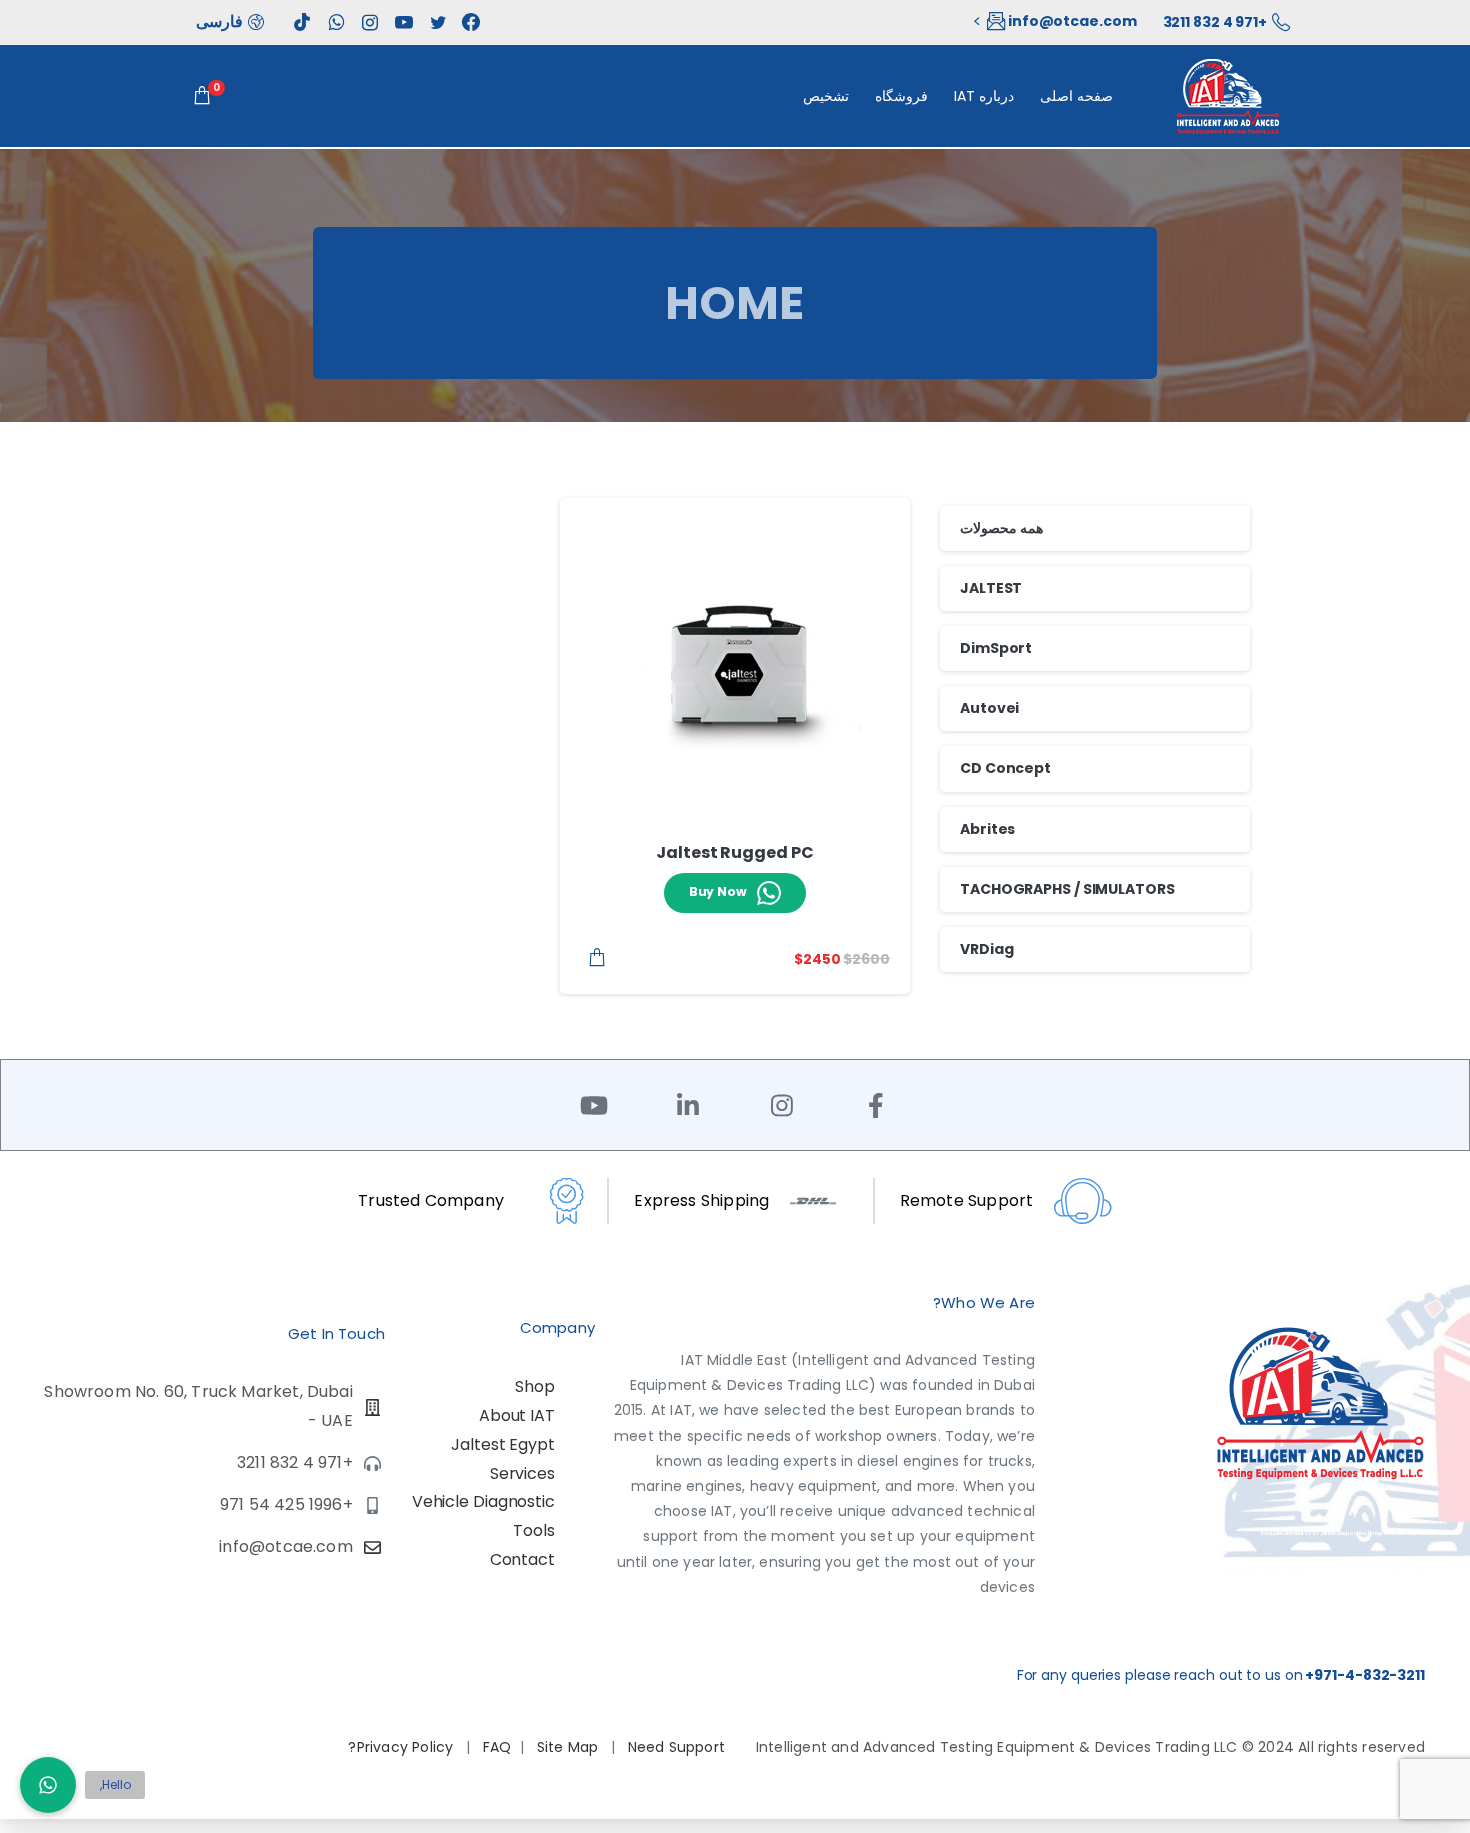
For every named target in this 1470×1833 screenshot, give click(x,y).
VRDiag (986, 949)
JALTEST (991, 588)
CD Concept (1005, 768)
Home (735, 303)
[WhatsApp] (336, 22)
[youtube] (404, 22)
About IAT (517, 1415)
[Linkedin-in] (688, 1105)
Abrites (987, 829)
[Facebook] (471, 22)
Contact (522, 1559)
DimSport (996, 648)
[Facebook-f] (876, 1105)
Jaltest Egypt (503, 1444)
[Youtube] (594, 1105)
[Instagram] (782, 1105)
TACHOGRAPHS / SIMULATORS (1067, 889)
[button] (48, 1785)
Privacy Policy (407, 1747)
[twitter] (438, 22)
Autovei (989, 708)
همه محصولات (1001, 528)
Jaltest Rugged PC (734, 852)
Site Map (570, 1747)
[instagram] (370, 22)
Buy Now (718, 891)
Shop (535, 1386)
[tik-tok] (302, 22)
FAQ (497, 1747)
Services (522, 1473)
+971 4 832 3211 (1215, 22)
